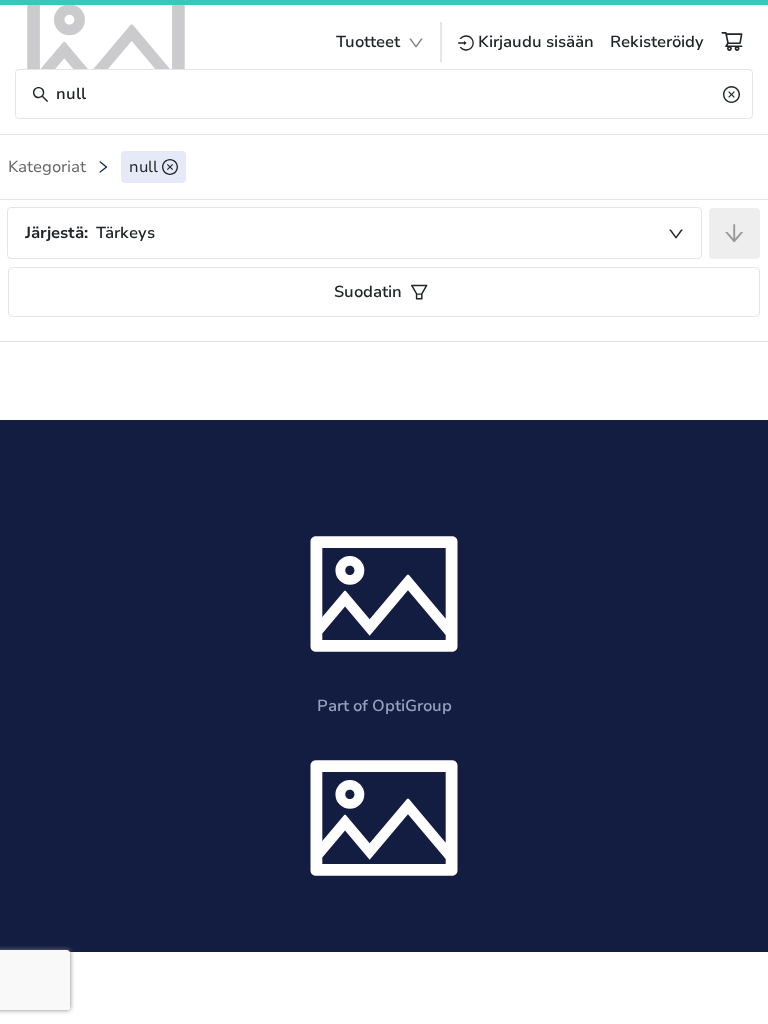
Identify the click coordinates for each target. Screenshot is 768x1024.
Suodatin (368, 292)
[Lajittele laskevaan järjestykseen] (734, 233)
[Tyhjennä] (731, 94)
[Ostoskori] (732, 41)
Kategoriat (47, 167)
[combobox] (354, 233)
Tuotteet (368, 42)
